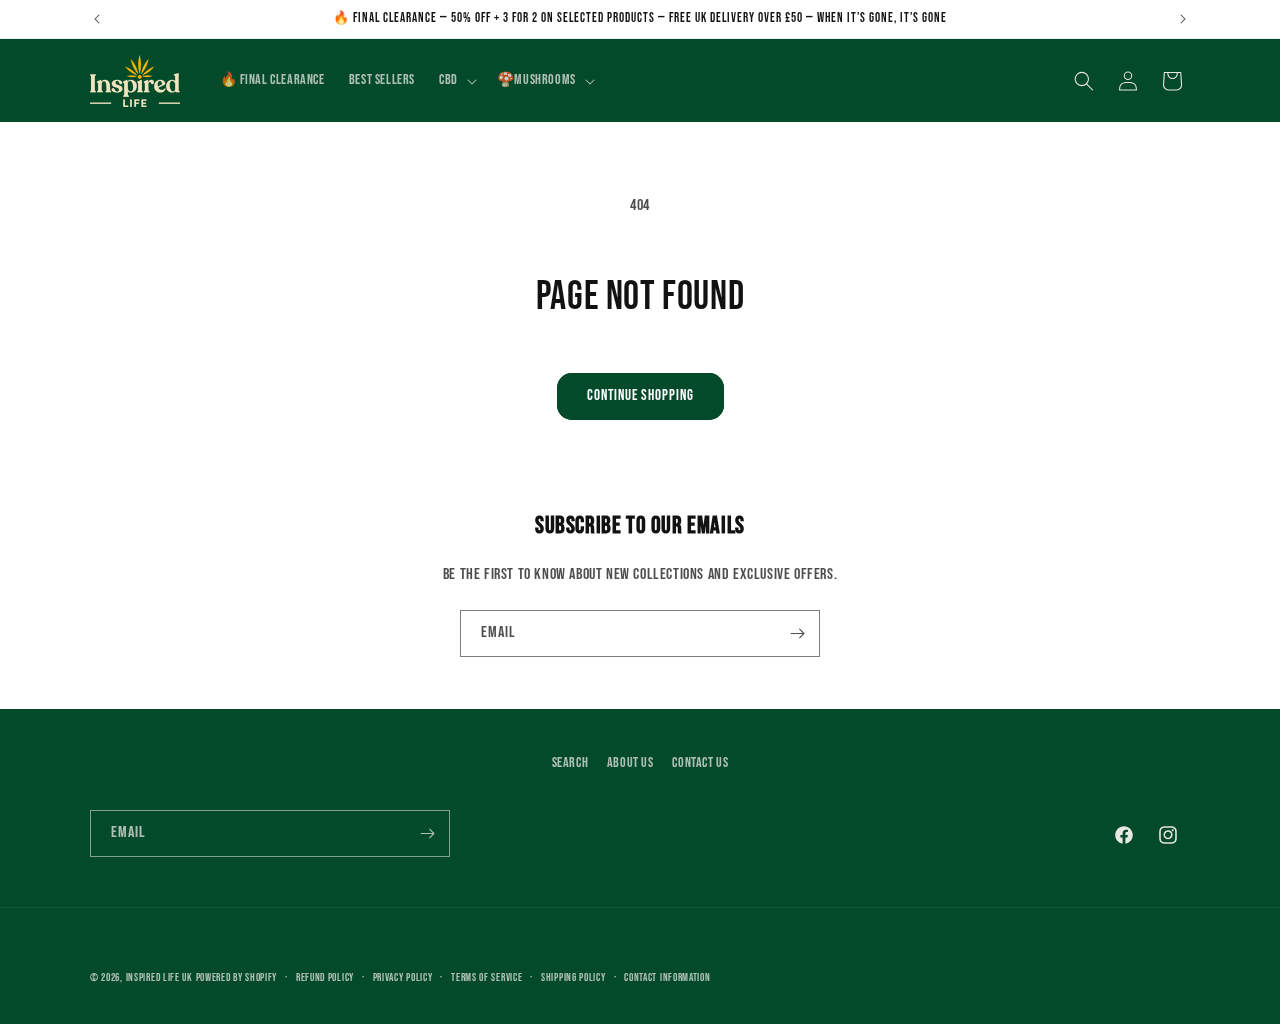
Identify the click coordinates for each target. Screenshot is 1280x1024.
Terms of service (486, 977)
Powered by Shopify (237, 977)
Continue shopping (640, 395)
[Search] (1084, 81)
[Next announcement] (1183, 19)
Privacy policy (403, 977)
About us (630, 762)
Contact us (700, 762)
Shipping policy (573, 977)
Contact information (667, 977)
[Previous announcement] (97, 19)
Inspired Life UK (159, 977)
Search (570, 762)
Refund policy (325, 977)
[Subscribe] (797, 633)
